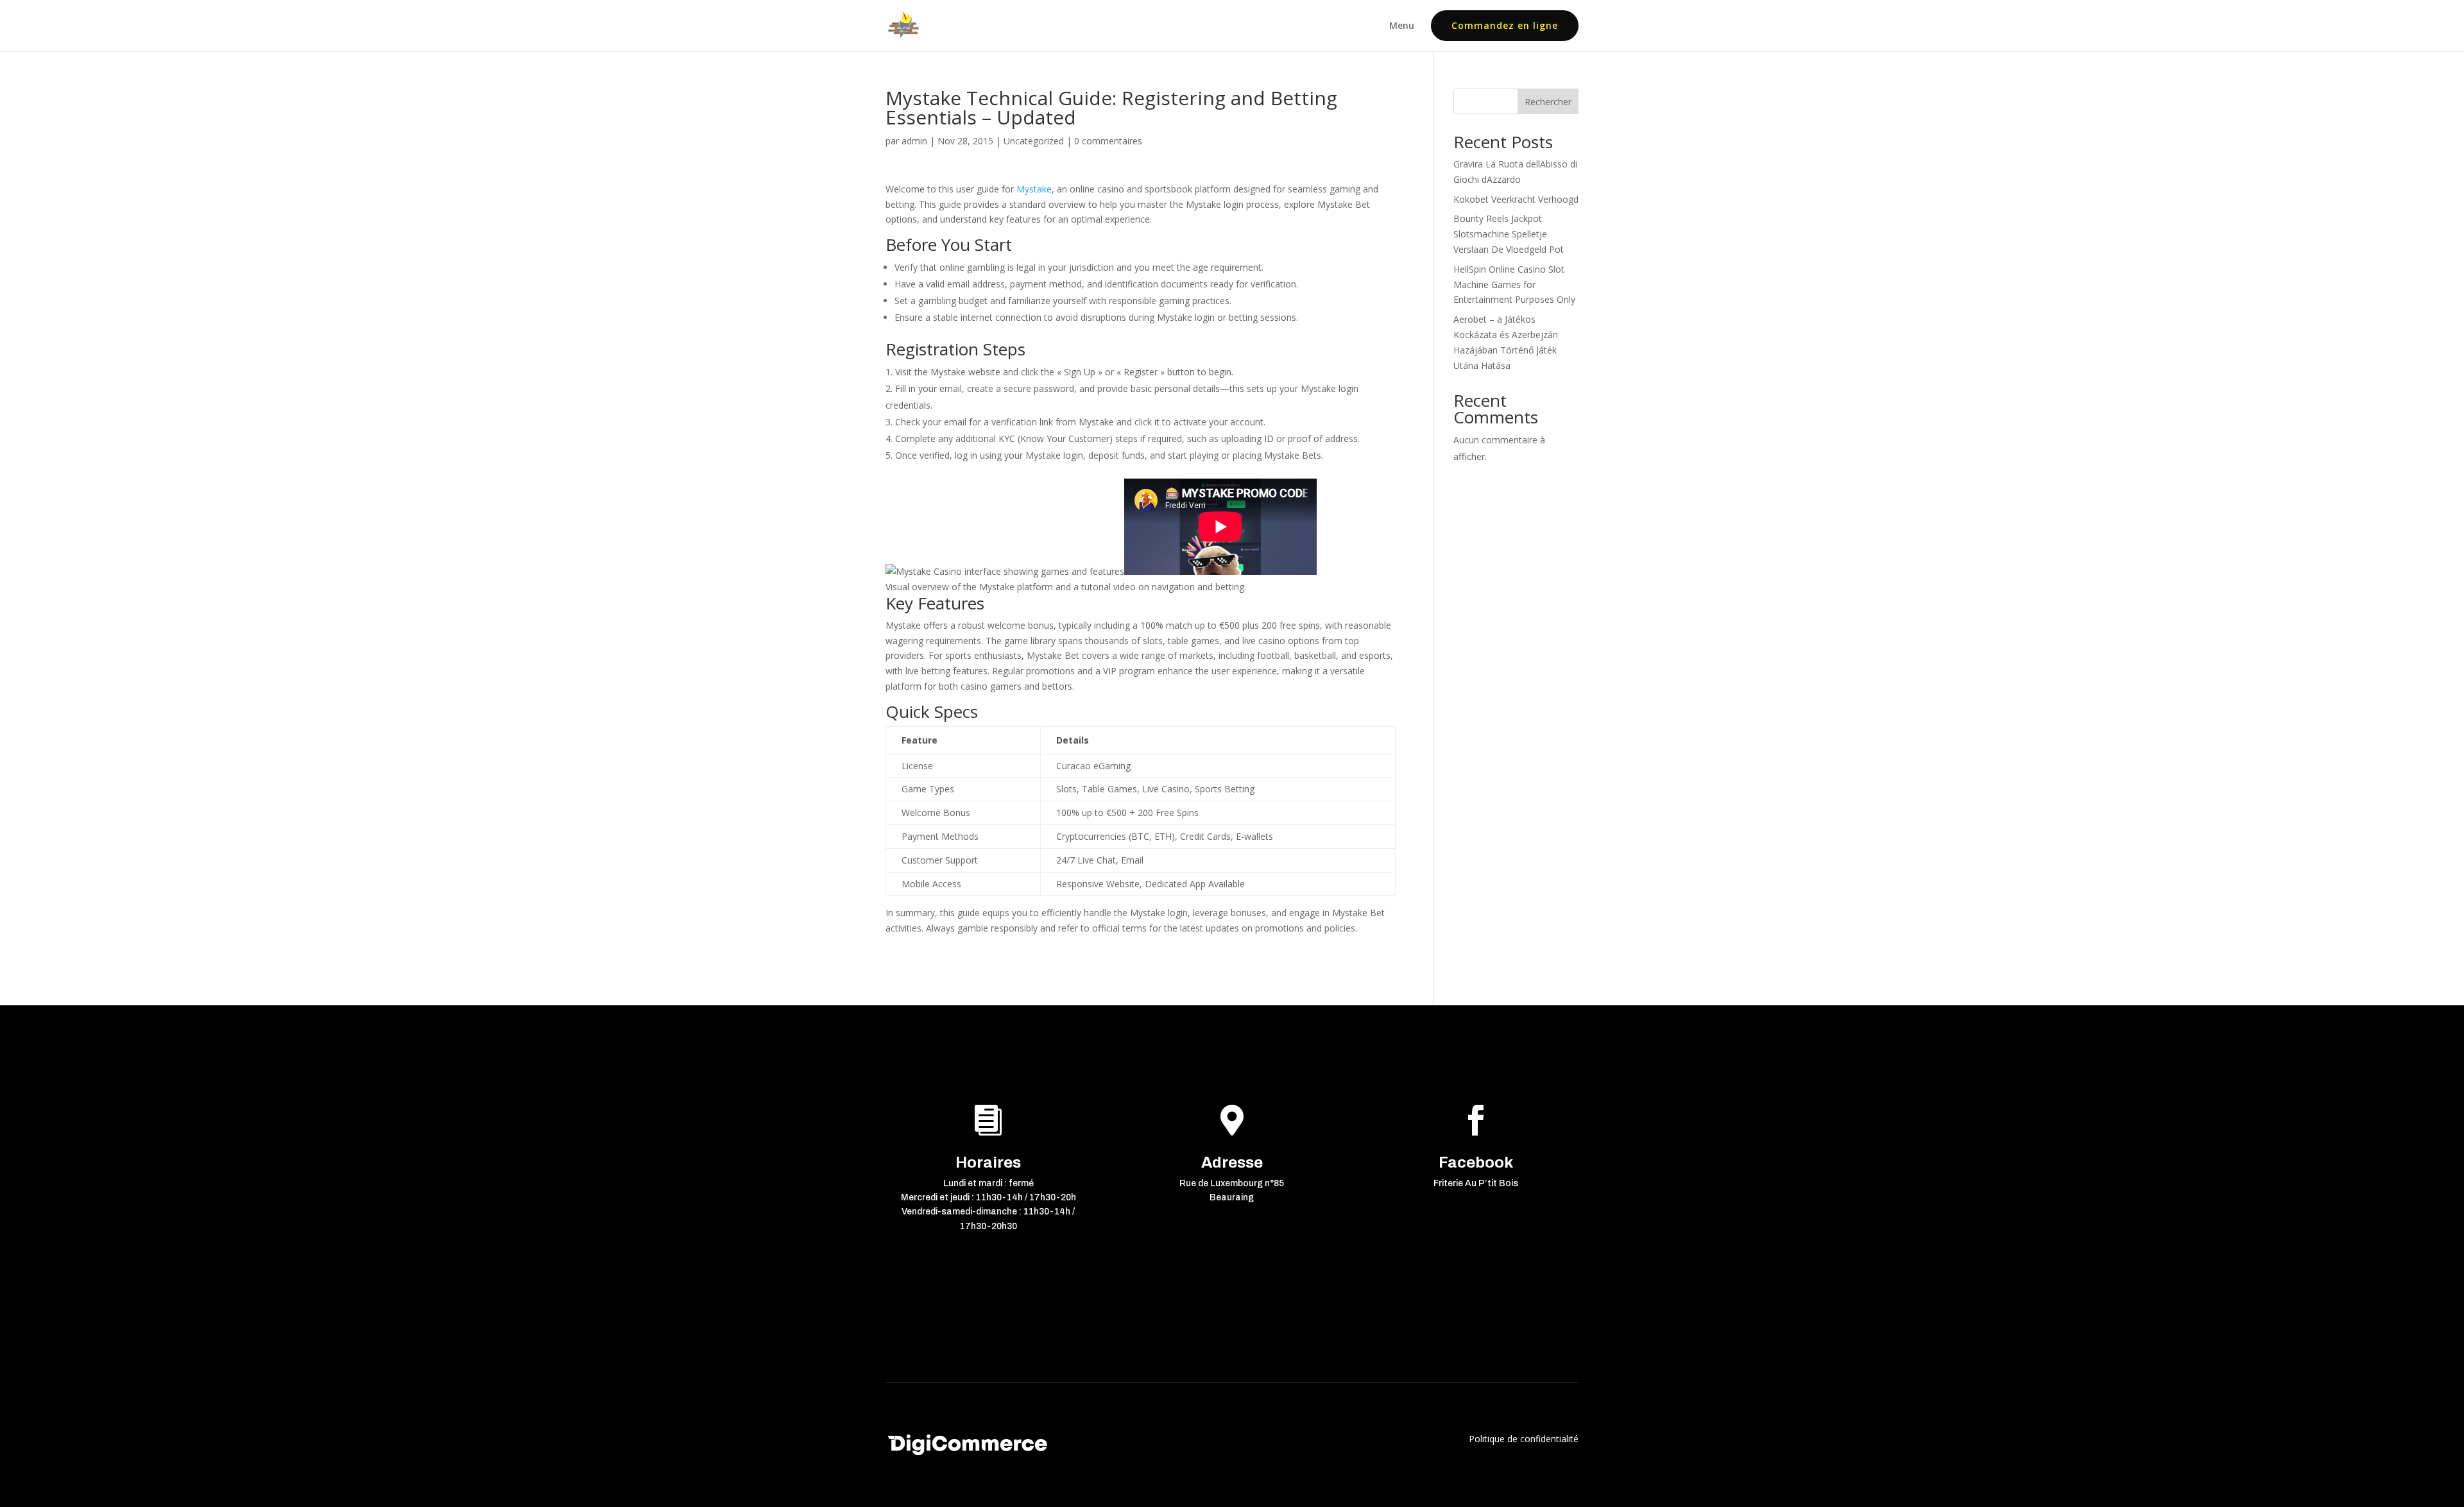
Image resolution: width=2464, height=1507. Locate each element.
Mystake (1034, 189)
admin (914, 141)
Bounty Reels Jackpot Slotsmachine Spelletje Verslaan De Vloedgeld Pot (1509, 234)
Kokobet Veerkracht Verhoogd (1516, 199)
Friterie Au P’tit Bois (1476, 1183)
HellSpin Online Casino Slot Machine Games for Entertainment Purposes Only (1514, 285)
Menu (1402, 26)
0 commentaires (1108, 141)
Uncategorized (1034, 141)
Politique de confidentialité (1524, 1439)
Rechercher (1548, 102)
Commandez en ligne (1505, 25)
